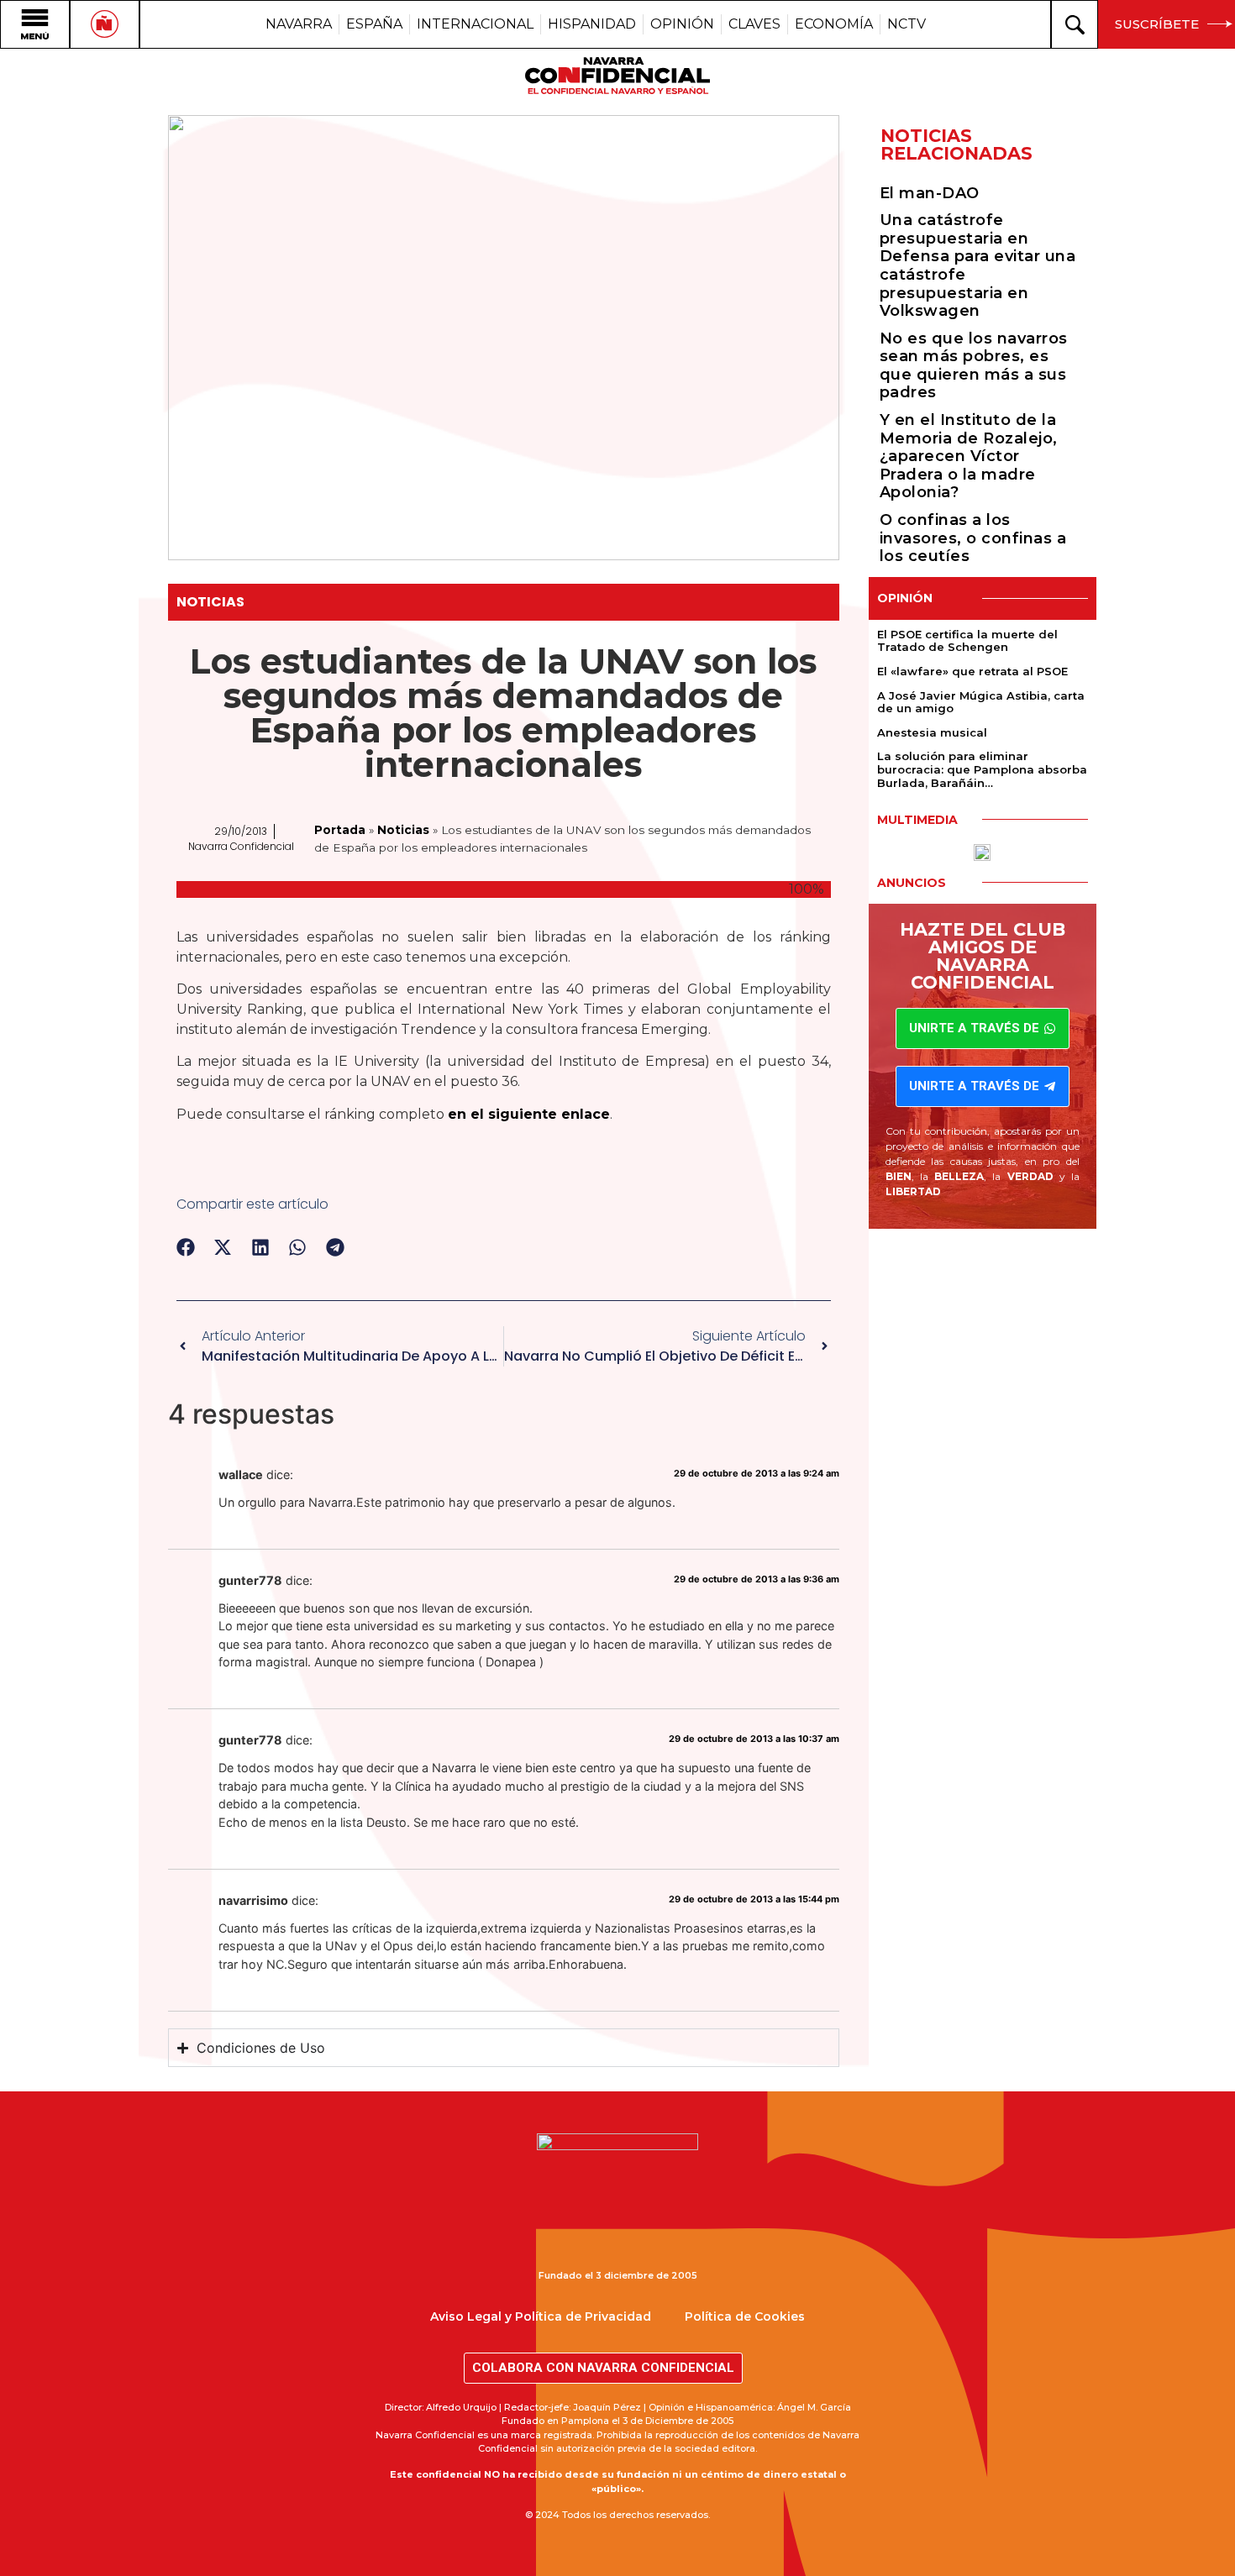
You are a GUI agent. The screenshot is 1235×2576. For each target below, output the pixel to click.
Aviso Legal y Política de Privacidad (541, 2316)
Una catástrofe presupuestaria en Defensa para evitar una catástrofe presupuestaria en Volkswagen (978, 265)
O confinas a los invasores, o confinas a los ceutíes (973, 538)
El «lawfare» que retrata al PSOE (972, 671)
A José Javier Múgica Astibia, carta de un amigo (981, 702)
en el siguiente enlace (529, 1114)
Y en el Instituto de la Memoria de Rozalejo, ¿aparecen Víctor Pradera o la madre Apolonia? (969, 456)
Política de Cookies (745, 2316)
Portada (340, 830)
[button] (186, 1248)
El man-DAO (930, 193)
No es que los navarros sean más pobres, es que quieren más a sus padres (974, 366)
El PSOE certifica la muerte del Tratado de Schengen (967, 641)
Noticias (210, 602)
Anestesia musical (932, 732)
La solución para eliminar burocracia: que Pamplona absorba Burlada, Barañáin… (982, 769)
